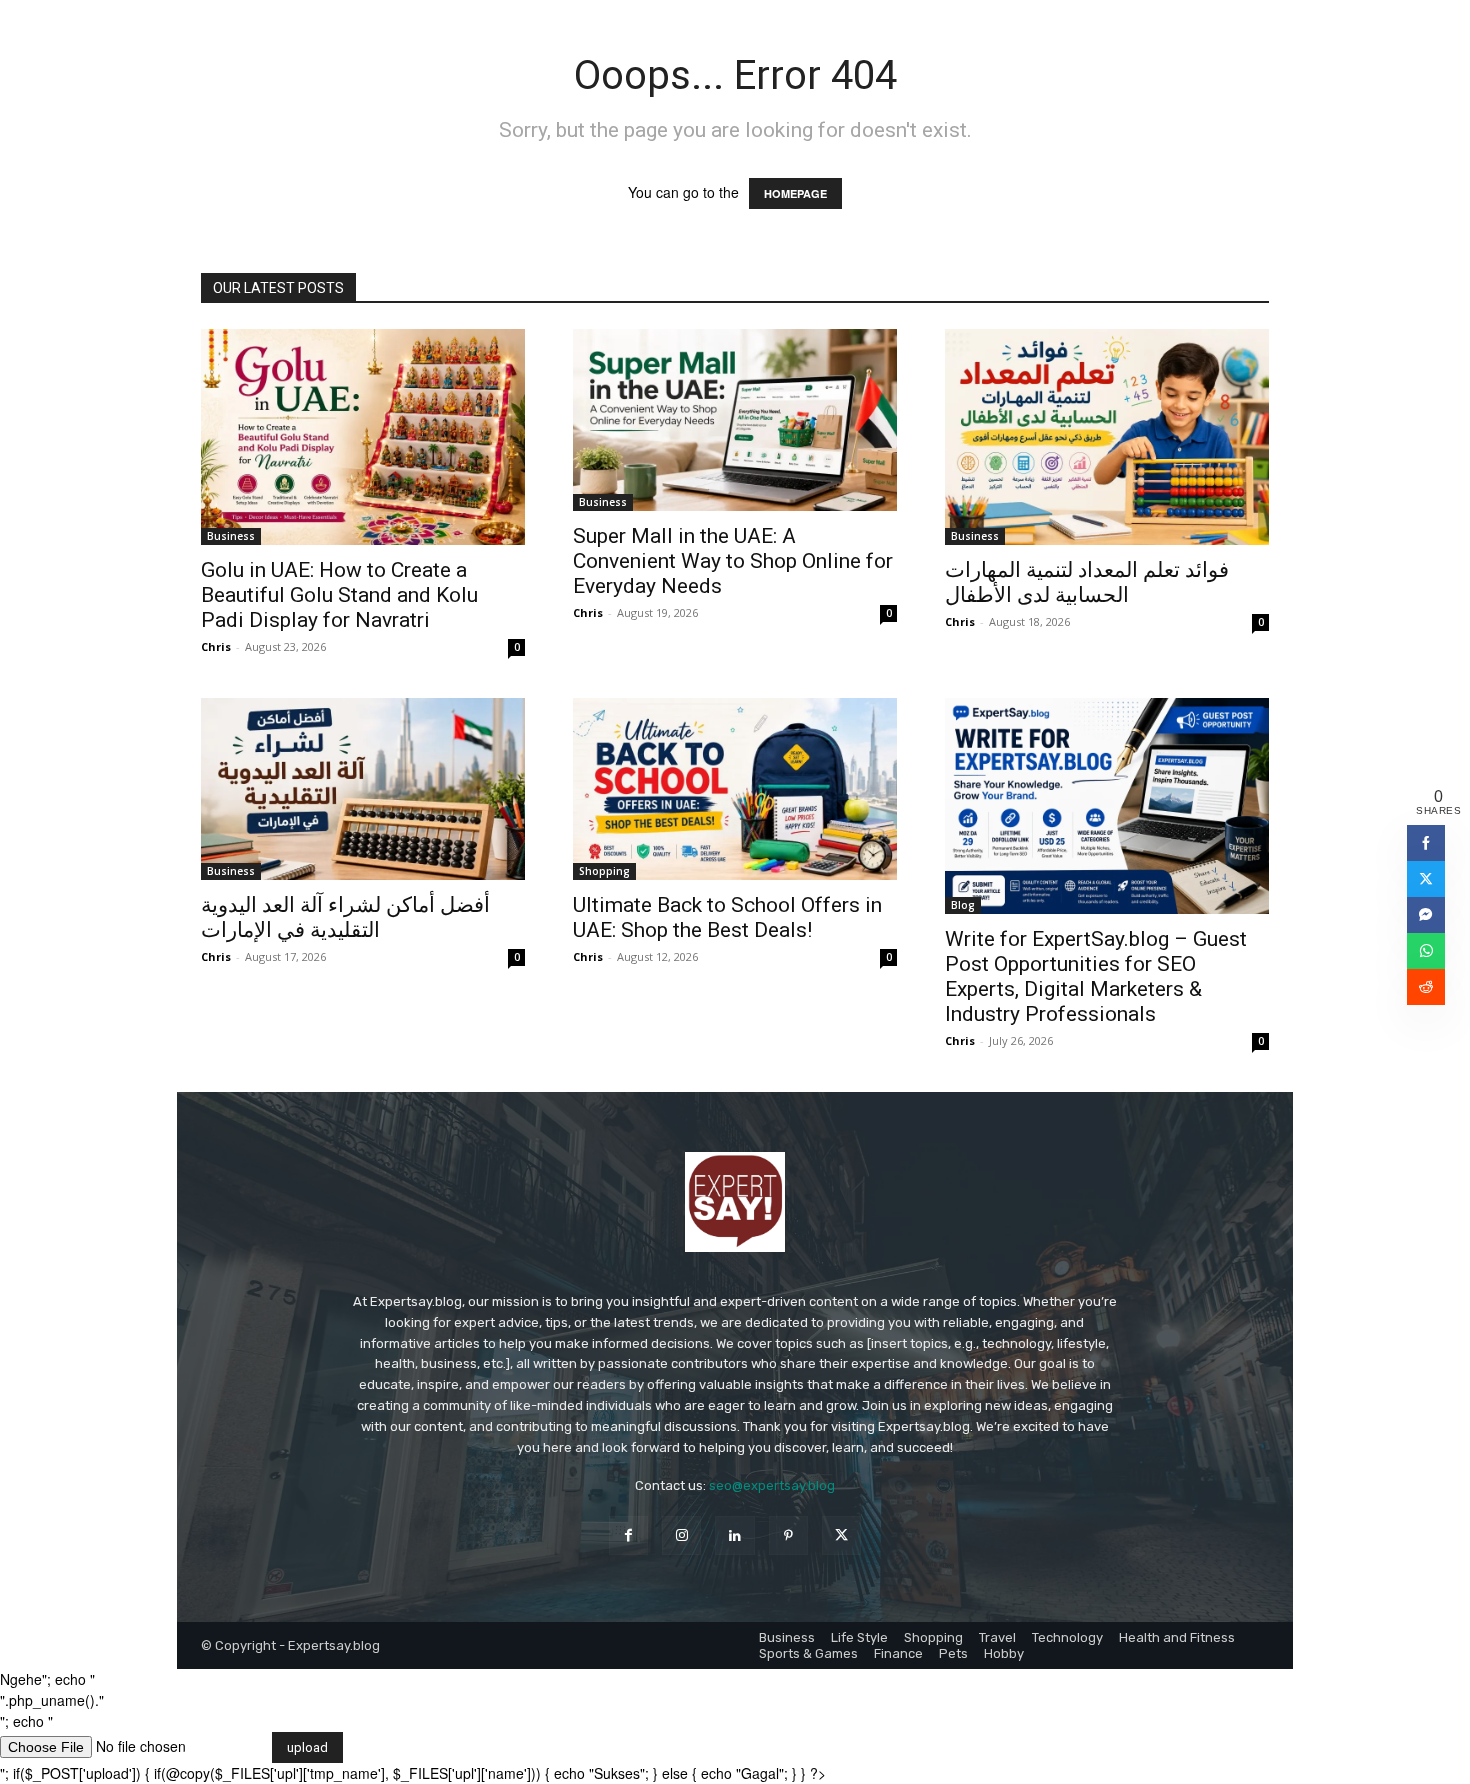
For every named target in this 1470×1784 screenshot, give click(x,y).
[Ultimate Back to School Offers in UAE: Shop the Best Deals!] (735, 789)
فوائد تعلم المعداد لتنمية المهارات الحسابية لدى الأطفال (1087, 582)
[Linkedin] (734, 1535)
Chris (216, 646)
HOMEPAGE (795, 193)
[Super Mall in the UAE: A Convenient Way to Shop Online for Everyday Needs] (735, 420)
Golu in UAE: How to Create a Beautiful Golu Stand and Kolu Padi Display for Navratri (339, 595)
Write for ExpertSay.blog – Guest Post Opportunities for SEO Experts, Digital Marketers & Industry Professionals (1096, 976)
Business (231, 536)
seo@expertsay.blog (772, 1485)
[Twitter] (841, 1535)
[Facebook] (628, 1535)
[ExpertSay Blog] (735, 1202)
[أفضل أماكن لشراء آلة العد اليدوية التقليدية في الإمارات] (363, 789)
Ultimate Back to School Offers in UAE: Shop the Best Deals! (727, 917)
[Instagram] (681, 1535)
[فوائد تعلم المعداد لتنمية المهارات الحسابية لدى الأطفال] (1107, 437)
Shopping (604, 871)
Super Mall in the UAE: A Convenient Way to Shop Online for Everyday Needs (733, 561)
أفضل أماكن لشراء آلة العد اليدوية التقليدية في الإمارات (345, 917)
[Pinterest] (788, 1535)
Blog (963, 905)
